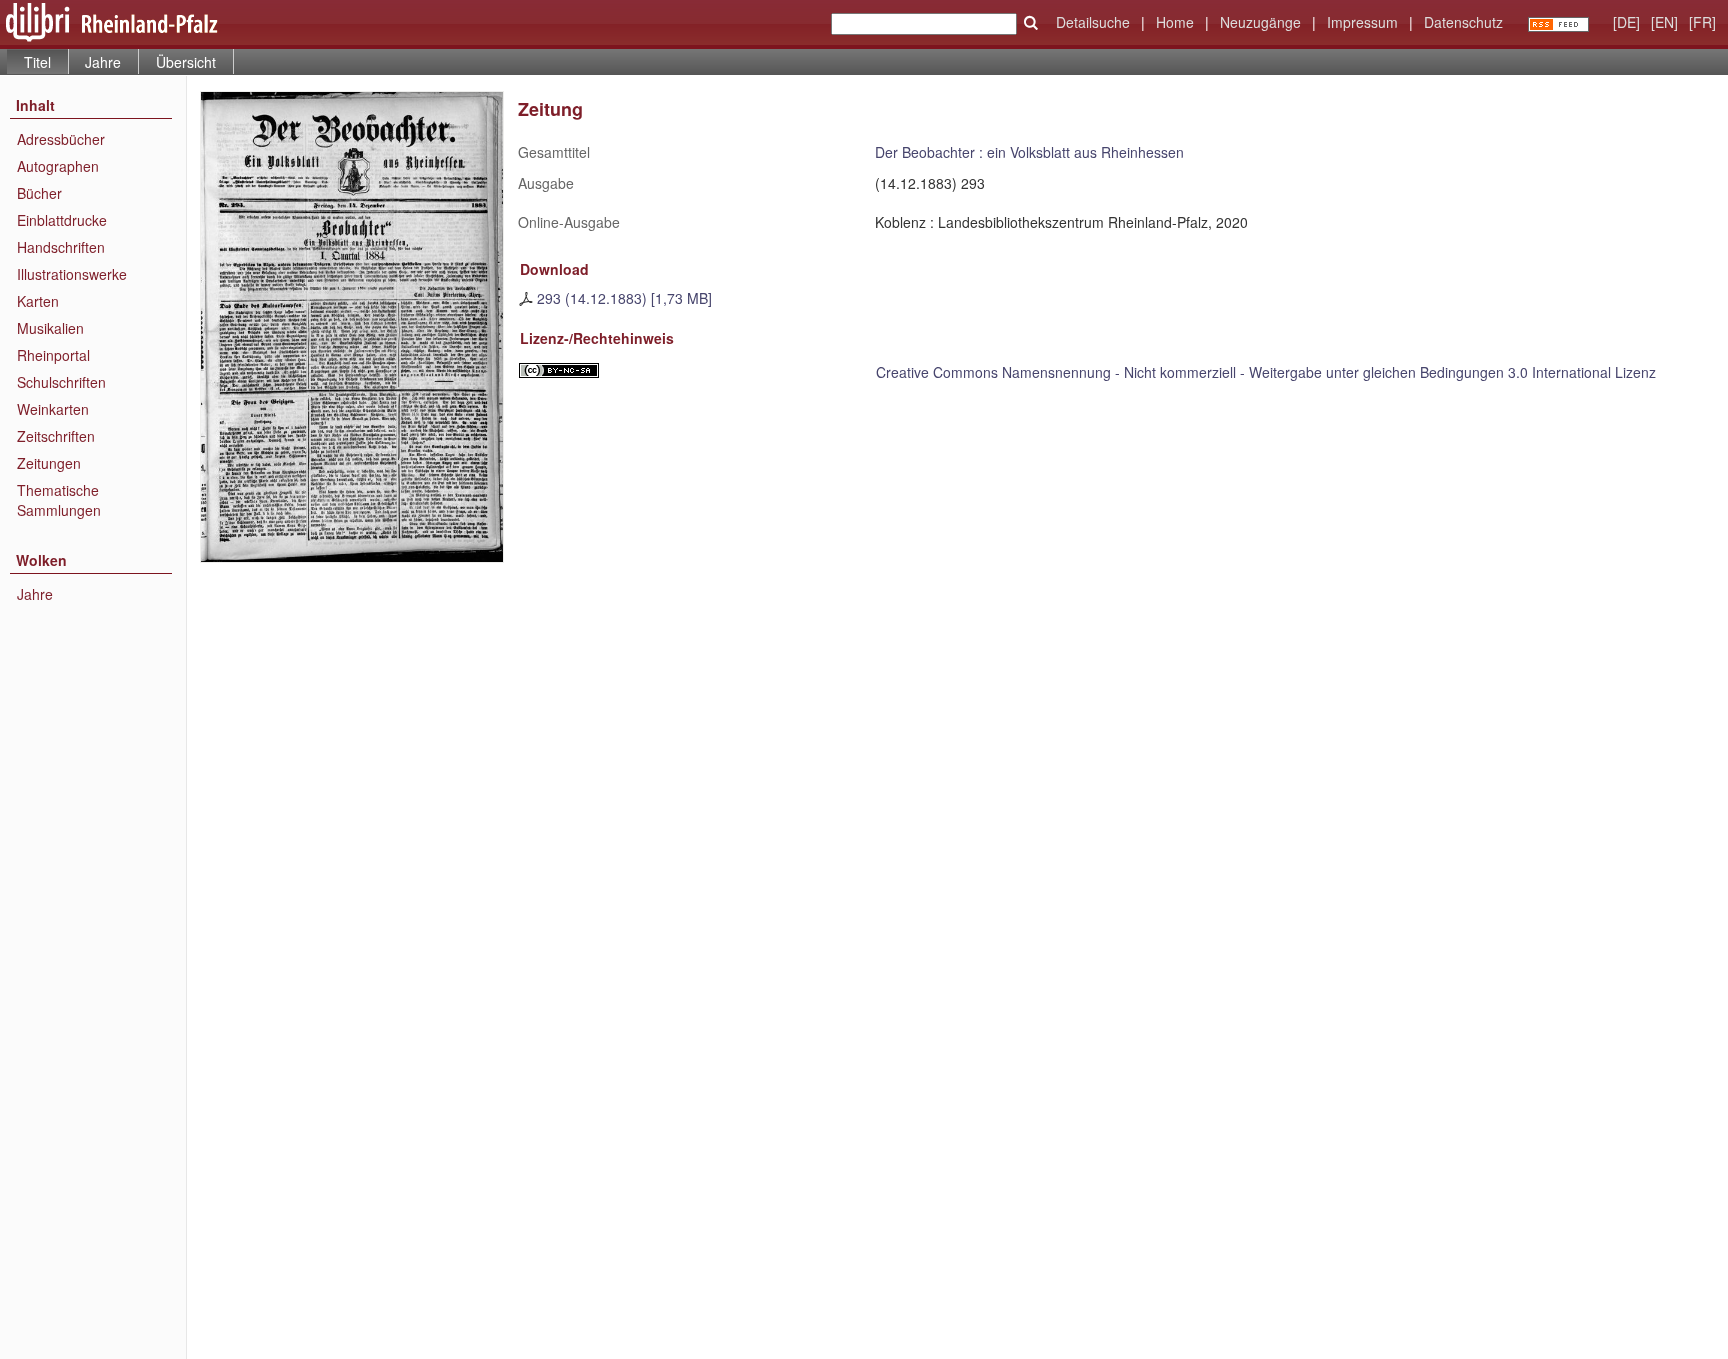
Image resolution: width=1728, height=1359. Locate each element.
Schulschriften (61, 382)
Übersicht (186, 62)
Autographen (58, 166)
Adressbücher (61, 139)
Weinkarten (53, 409)
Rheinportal (53, 355)
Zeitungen (49, 463)
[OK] (1031, 23)
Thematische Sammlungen (59, 500)
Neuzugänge (1260, 22)
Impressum (1362, 22)
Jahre (103, 62)
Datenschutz (1463, 22)
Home (1175, 22)
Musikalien (50, 328)
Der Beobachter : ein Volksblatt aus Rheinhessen (1029, 152)
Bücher (39, 193)
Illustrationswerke (72, 274)
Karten (38, 301)
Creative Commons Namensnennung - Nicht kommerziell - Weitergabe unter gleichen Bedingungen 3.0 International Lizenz (1266, 372)
